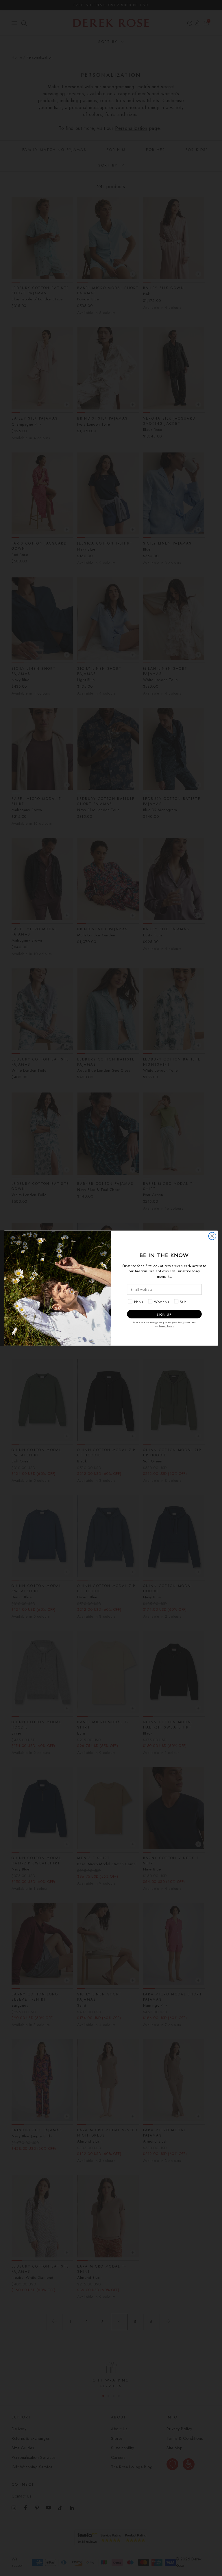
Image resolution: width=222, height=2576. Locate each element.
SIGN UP (164, 1314)
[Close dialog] (212, 1236)
